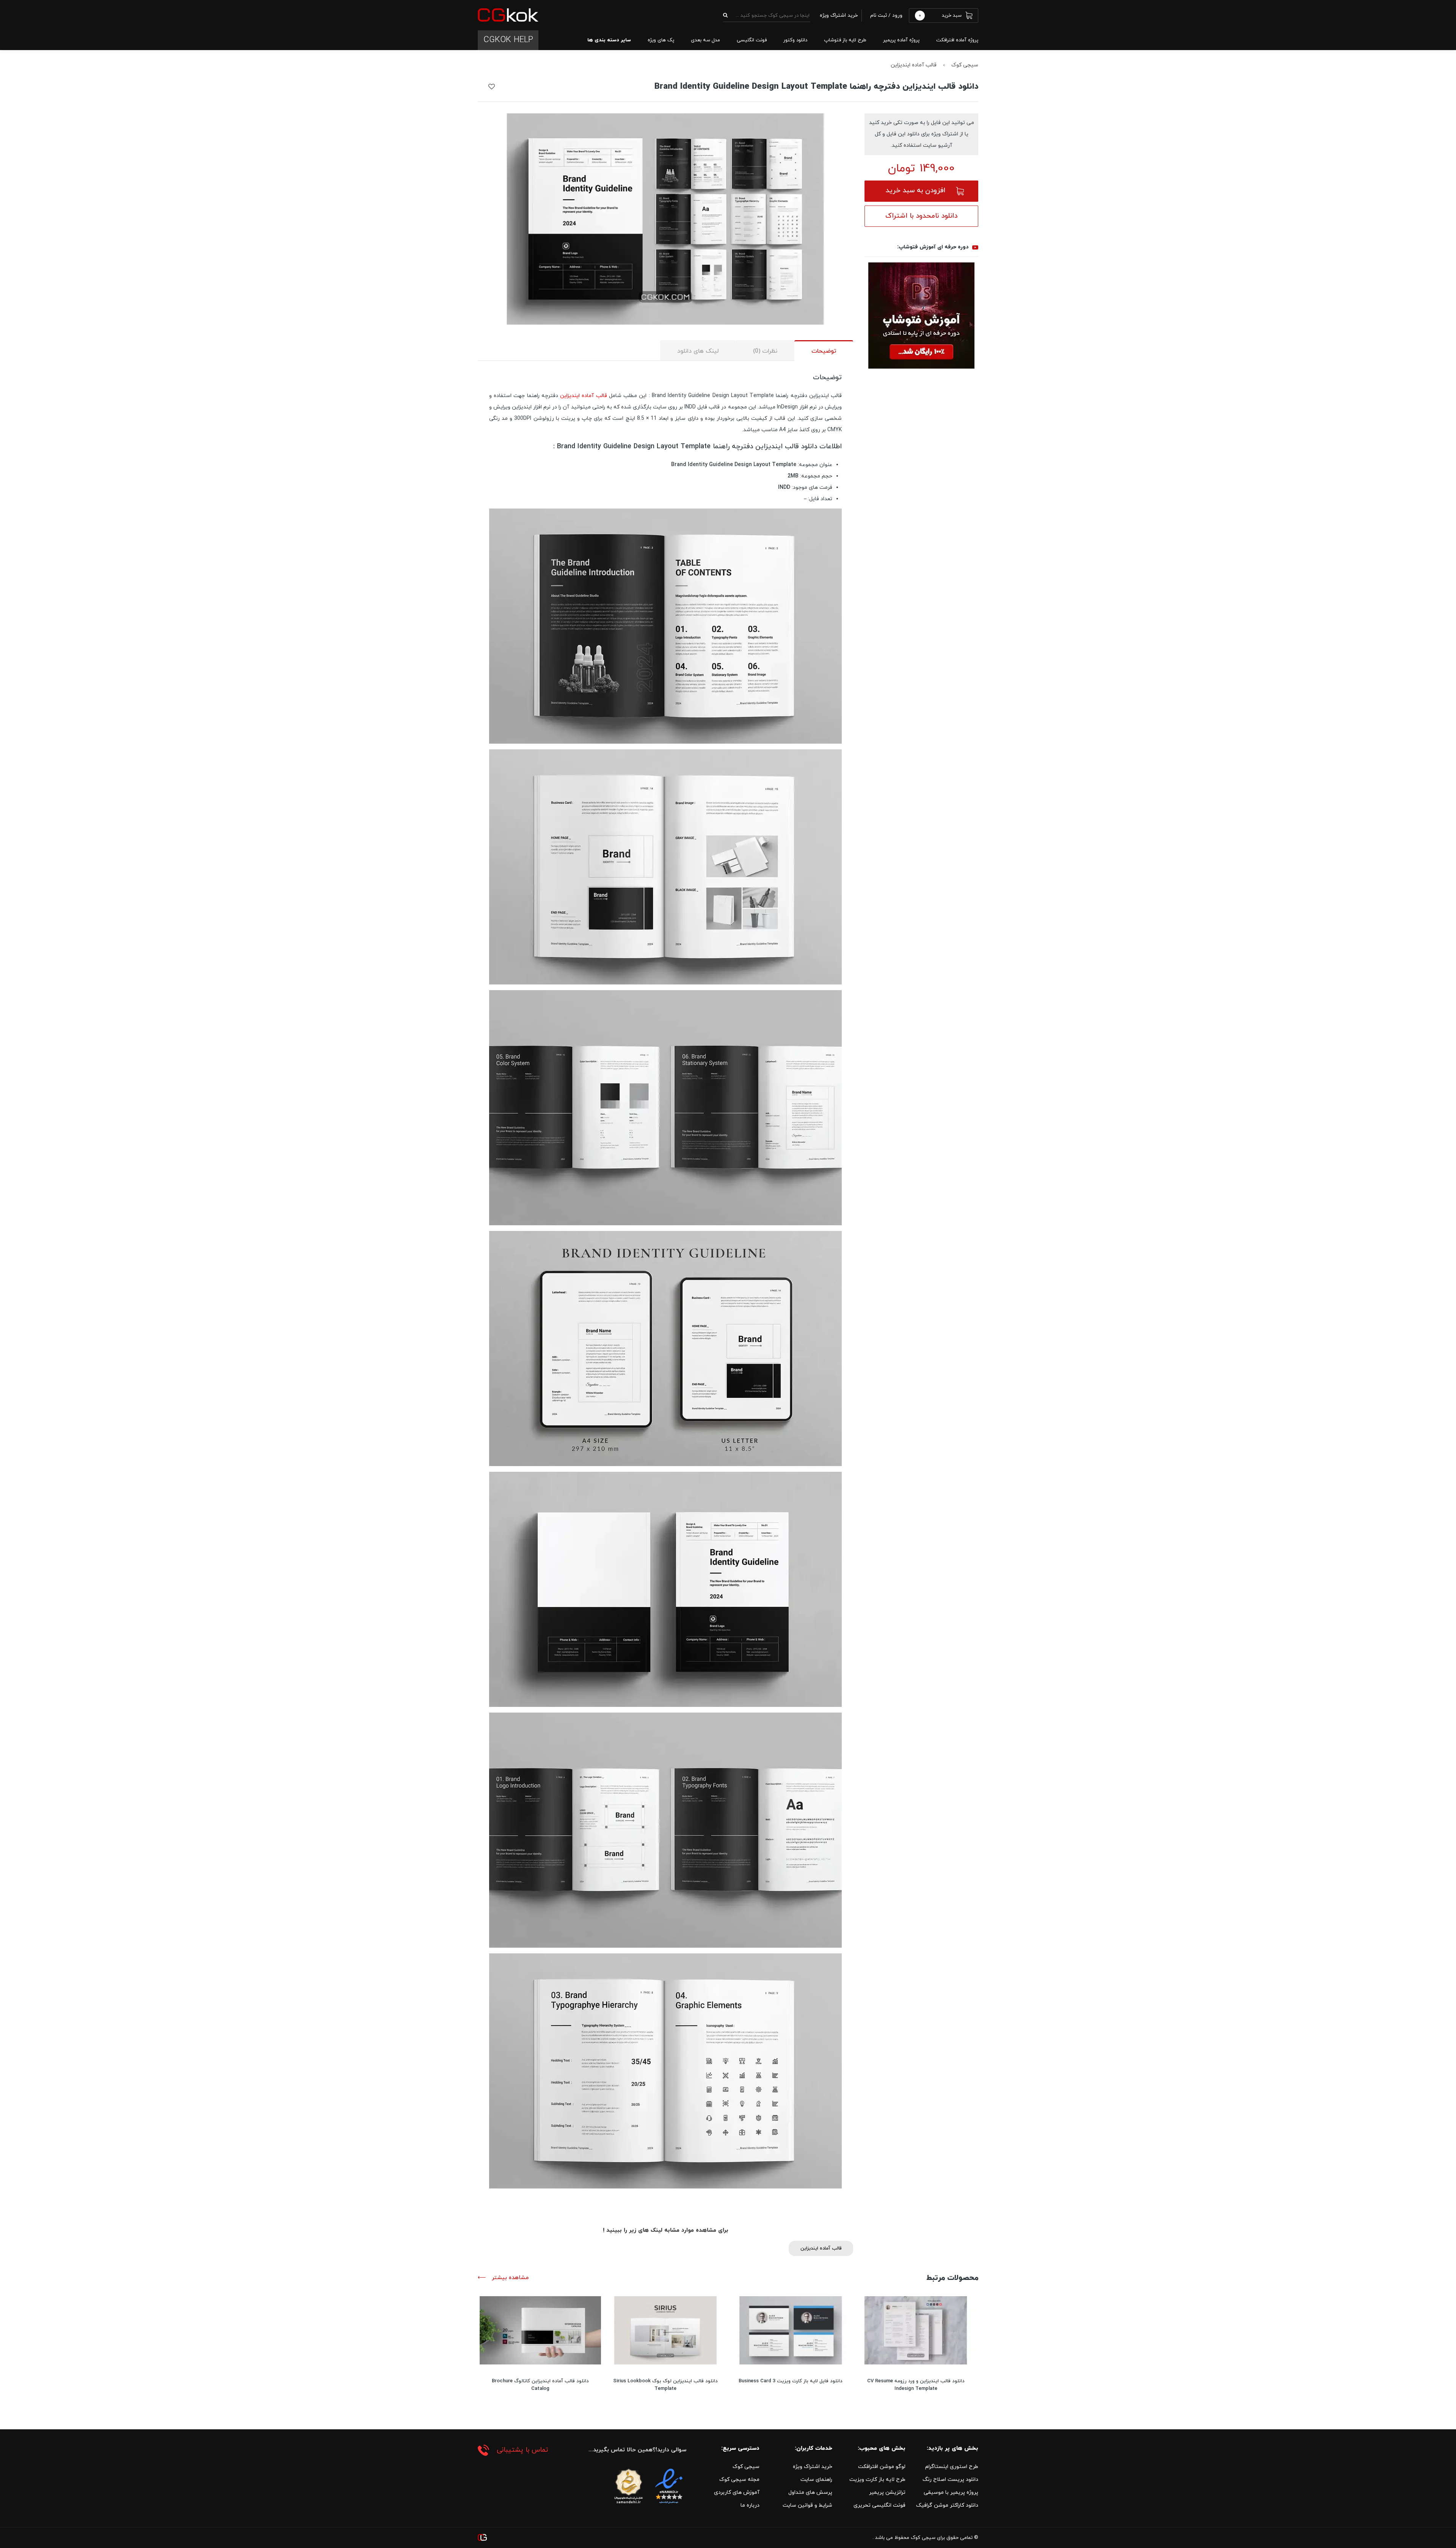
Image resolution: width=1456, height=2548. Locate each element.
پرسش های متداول (810, 2492)
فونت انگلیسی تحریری (879, 2505)
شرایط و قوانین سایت (807, 2505)
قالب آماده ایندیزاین (914, 65)
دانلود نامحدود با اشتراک (921, 216)
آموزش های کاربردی (737, 2492)
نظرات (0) (765, 351)
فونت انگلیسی (752, 40)
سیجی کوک (965, 65)
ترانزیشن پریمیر (887, 2492)
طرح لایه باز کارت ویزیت (877, 2480)
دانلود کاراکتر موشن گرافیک (947, 2505)
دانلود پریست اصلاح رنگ (950, 2480)
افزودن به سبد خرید (915, 191)
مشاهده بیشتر (509, 2278)
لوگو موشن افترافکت (882, 2467)
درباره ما (750, 2505)
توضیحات (824, 351)
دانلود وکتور (795, 40)
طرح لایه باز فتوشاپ (845, 40)
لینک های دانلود (698, 351)
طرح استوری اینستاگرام (952, 2467)
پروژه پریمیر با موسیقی (951, 2492)
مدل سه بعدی (705, 40)
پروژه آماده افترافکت (957, 40)
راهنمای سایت (816, 2480)
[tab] (824, 351)
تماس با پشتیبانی (522, 2450)
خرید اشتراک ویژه (813, 2467)
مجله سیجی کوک (739, 2480)
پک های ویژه (661, 40)
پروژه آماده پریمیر (901, 40)
